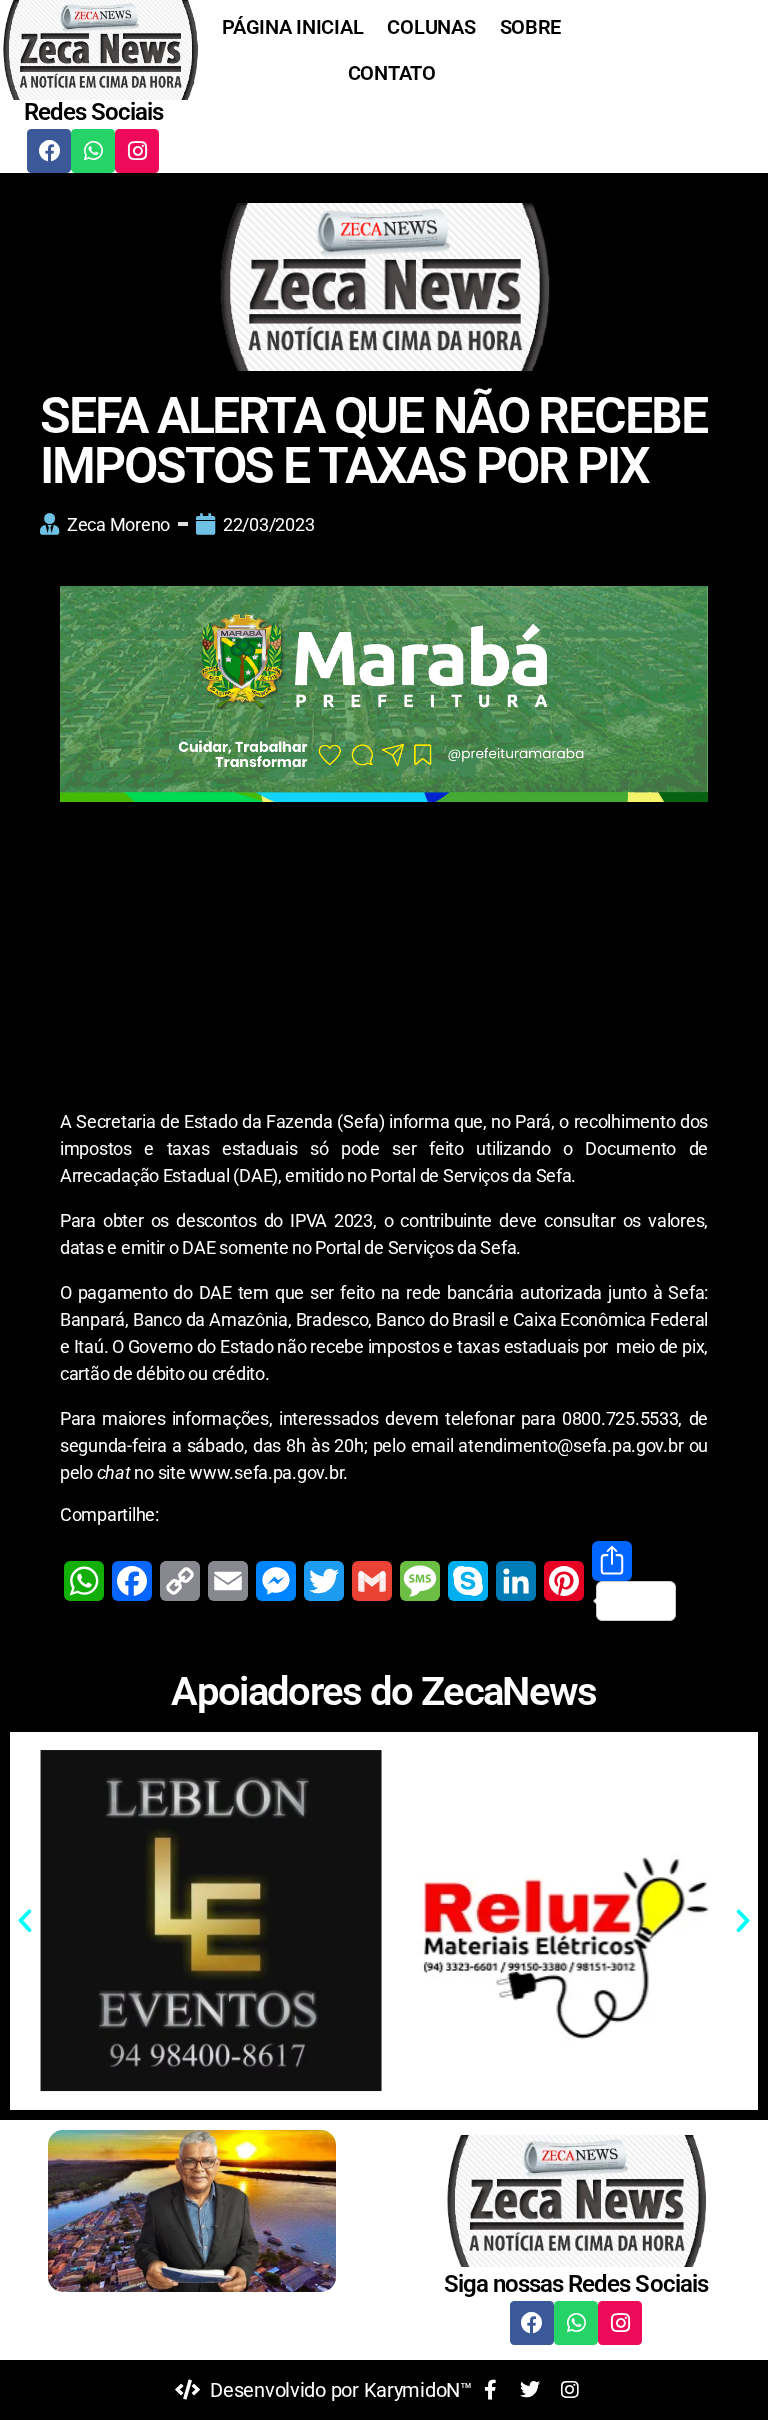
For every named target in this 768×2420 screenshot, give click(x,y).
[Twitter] (324, 1581)
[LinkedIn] (516, 1581)
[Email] (228, 1581)
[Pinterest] (564, 1581)
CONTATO (392, 73)
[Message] (420, 1581)
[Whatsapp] (93, 151)
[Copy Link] (180, 1581)
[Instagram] (137, 151)
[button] (25, 1921)
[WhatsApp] (84, 1581)
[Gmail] (372, 1581)
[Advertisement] (384, 960)
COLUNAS (431, 27)
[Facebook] (49, 151)
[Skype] (468, 1581)
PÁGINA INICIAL (292, 27)
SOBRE (531, 27)
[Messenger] (276, 1581)
